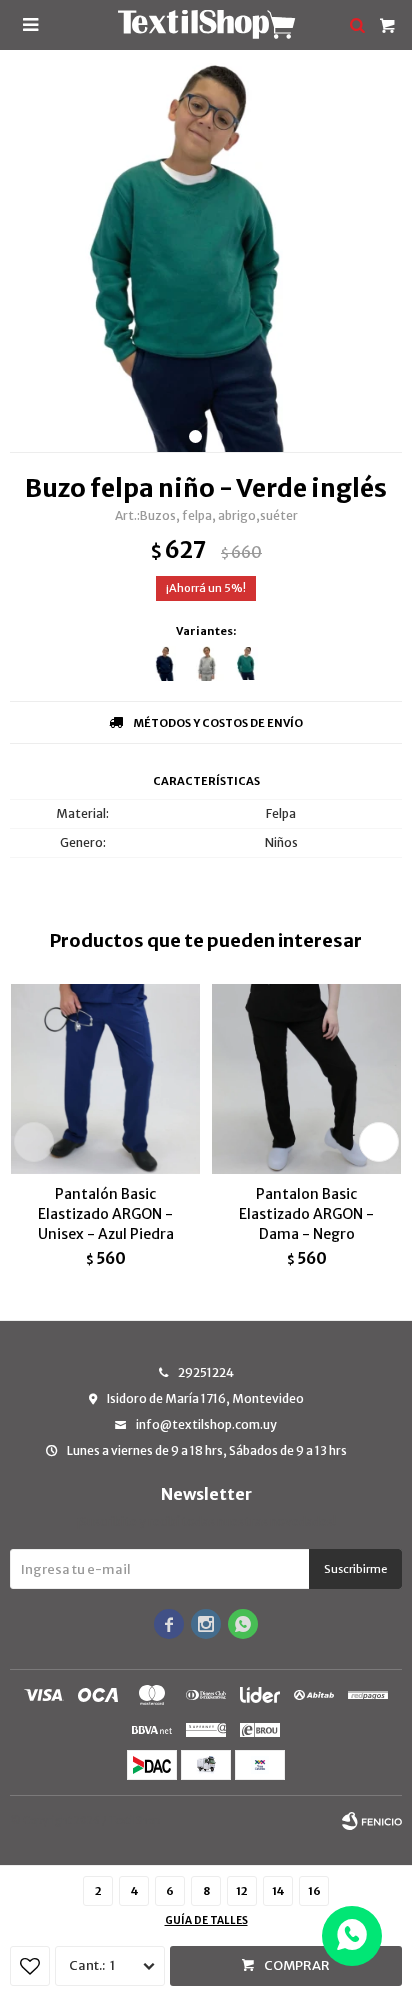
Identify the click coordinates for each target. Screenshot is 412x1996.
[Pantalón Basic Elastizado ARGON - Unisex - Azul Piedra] (105, 1078)
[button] (195, 436)
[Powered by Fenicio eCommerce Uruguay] (372, 1821)
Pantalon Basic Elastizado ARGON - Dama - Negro (306, 1214)
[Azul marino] (165, 663)
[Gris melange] (206, 663)
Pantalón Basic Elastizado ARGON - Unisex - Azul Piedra (106, 1214)
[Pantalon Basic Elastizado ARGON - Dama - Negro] (306, 1078)
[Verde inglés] (247, 663)
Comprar (297, 1965)
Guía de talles (206, 1920)
